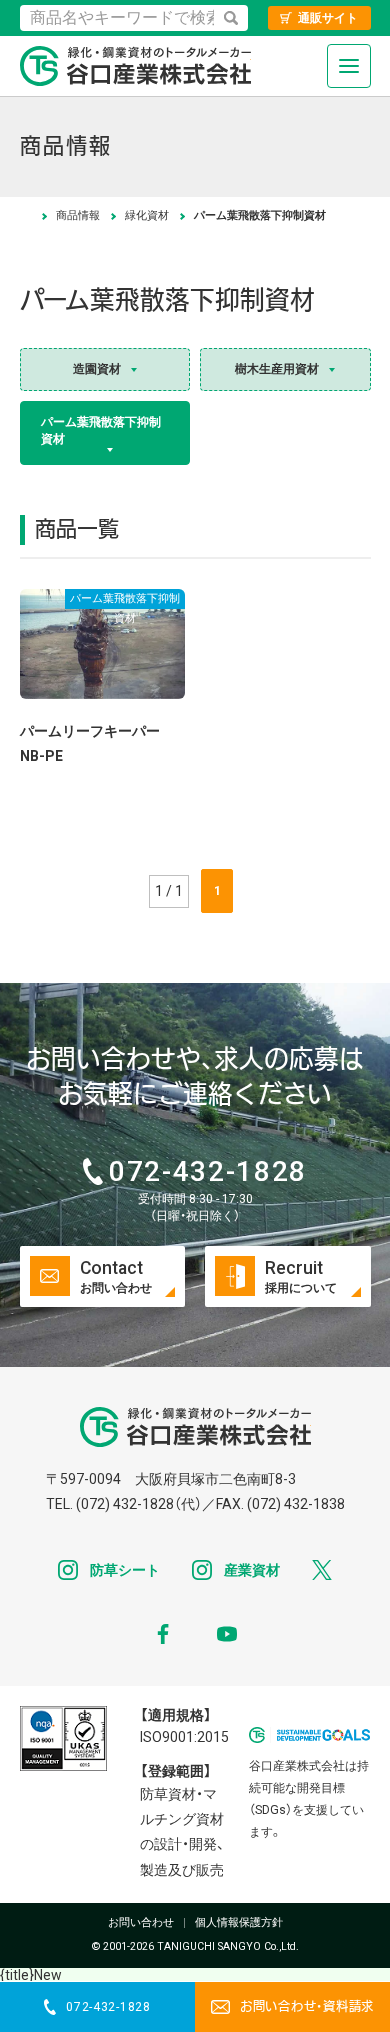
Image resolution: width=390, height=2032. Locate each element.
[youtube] (227, 1634)
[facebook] (163, 1634)
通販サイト (328, 18)
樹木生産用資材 (277, 369)
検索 (231, 18)
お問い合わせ (141, 1923)
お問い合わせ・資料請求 (307, 2007)
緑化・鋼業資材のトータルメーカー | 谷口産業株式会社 (135, 66)
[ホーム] (25, 216)
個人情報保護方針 (239, 1923)
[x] (322, 1570)
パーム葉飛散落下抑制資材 (101, 430)
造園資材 (97, 369)
